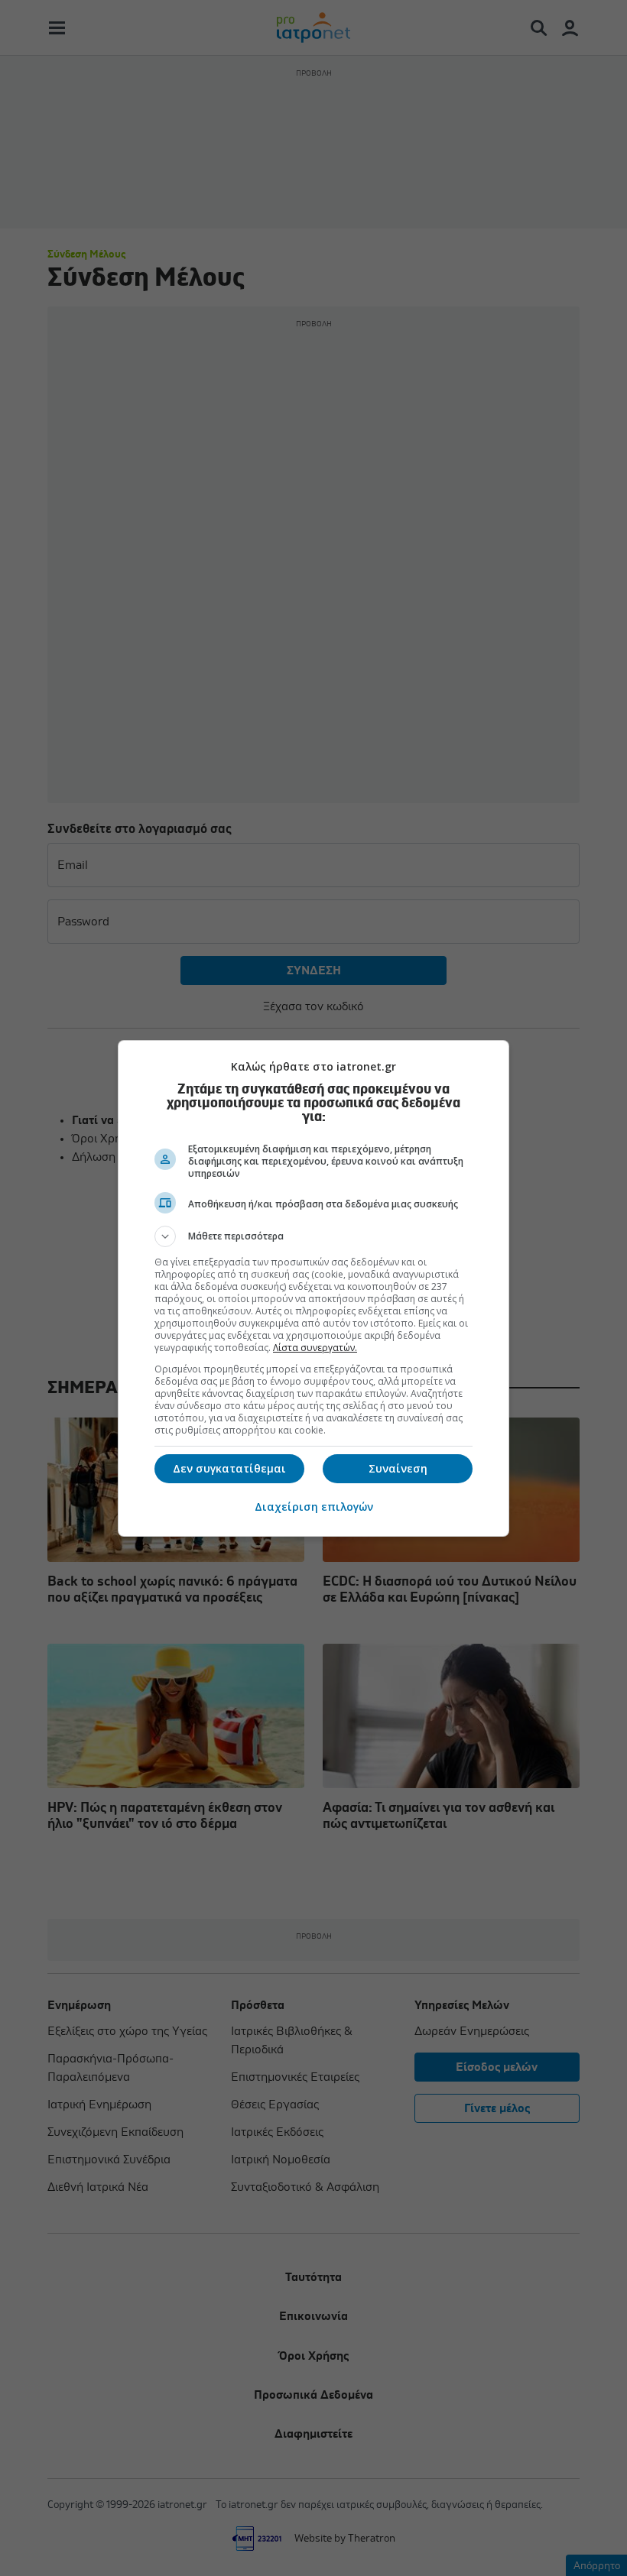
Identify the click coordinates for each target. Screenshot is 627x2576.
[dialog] (313, 1288)
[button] (313, 1236)
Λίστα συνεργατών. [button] (315, 1348)
